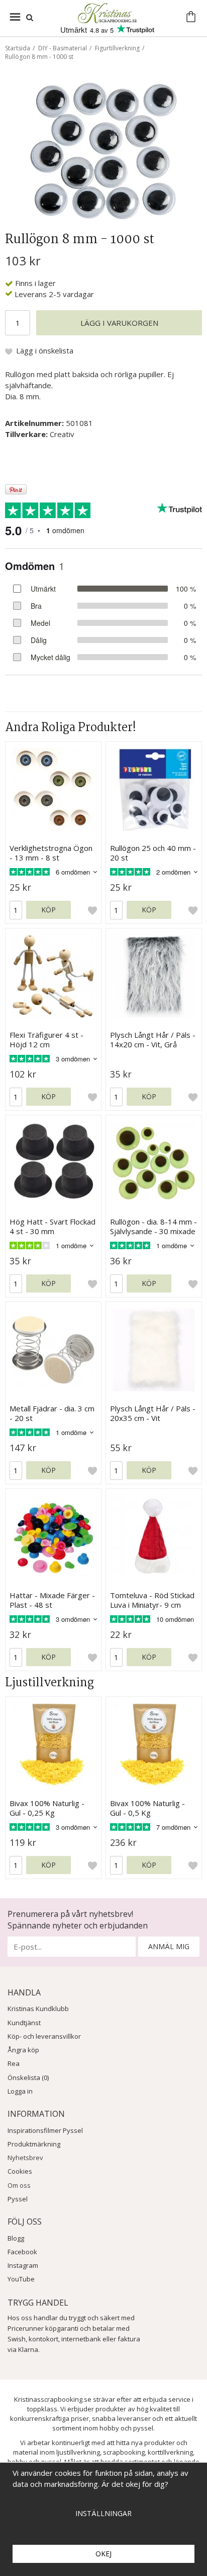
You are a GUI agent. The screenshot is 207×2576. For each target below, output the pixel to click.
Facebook (22, 2252)
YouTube (21, 2279)
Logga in (20, 2091)
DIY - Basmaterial (63, 48)
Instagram (23, 2265)
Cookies (20, 2171)
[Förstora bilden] (103, 150)
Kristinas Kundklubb (38, 2009)
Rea (14, 2063)
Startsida (18, 48)
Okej (103, 2554)
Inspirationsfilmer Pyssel (45, 2130)
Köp (48, 910)
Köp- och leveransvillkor (44, 2036)
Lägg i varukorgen (119, 323)
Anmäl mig (169, 1946)
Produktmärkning (34, 2144)
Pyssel (18, 2199)
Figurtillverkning (117, 48)
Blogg (16, 2238)
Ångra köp (23, 2050)
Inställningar (103, 2513)
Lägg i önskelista (45, 350)
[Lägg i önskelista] (92, 910)
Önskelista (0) (28, 2078)
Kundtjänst (24, 2023)
